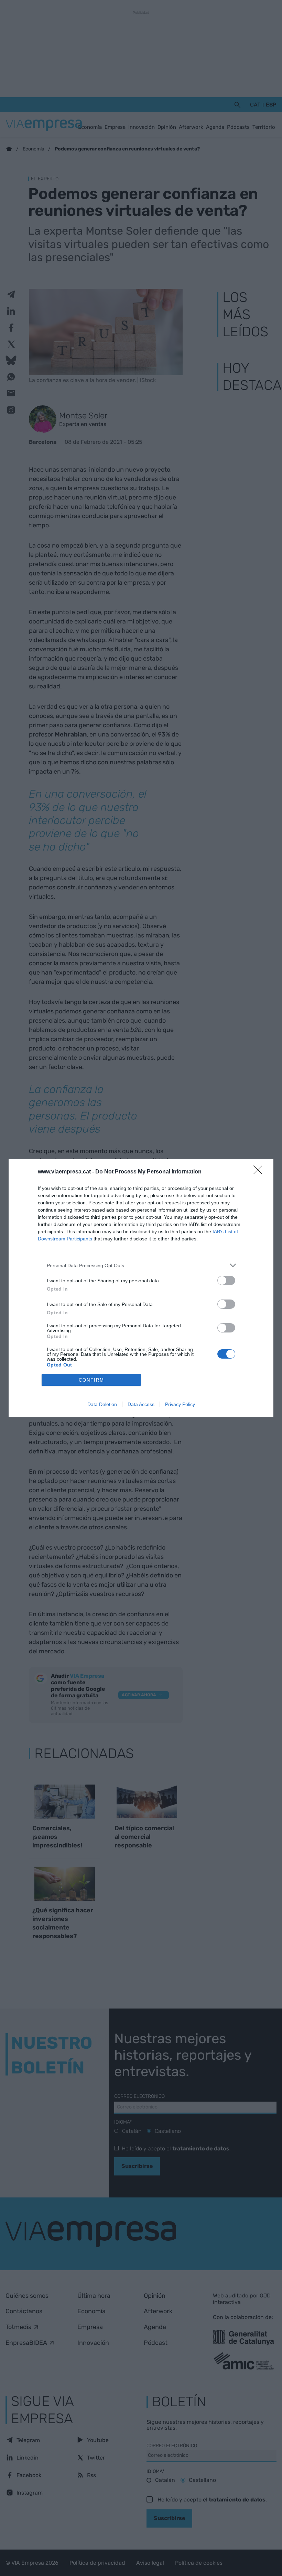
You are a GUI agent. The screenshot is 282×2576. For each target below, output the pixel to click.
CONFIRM (91, 1380)
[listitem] (141, 1265)
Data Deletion (102, 1404)
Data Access (141, 1404)
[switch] (226, 1280)
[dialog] (141, 1288)
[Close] (260, 1172)
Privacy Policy (180, 1404)
